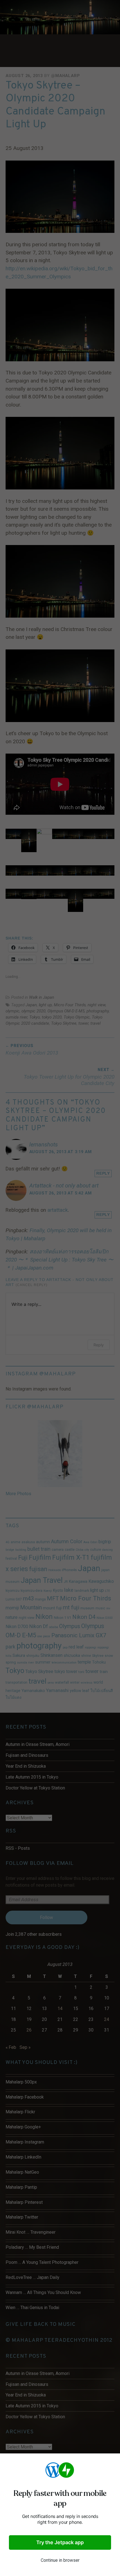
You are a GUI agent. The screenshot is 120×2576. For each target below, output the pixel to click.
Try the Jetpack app (60, 2542)
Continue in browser (60, 2560)
